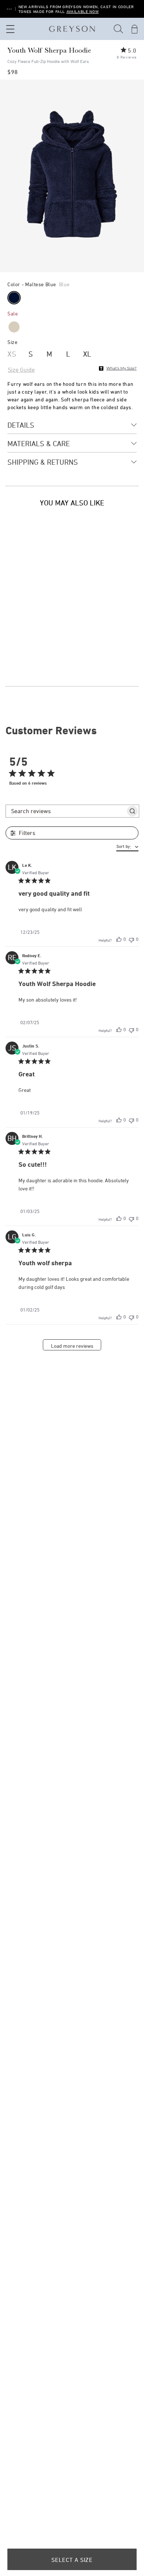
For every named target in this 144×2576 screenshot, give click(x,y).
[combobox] (127, 847)
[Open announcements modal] (9, 9)
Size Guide (21, 370)
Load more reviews (72, 1346)
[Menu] (9, 29)
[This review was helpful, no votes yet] (119, 939)
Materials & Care (39, 443)
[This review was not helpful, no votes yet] (131, 939)
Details (21, 425)
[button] (119, 29)
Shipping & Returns (43, 462)
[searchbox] (66, 811)
